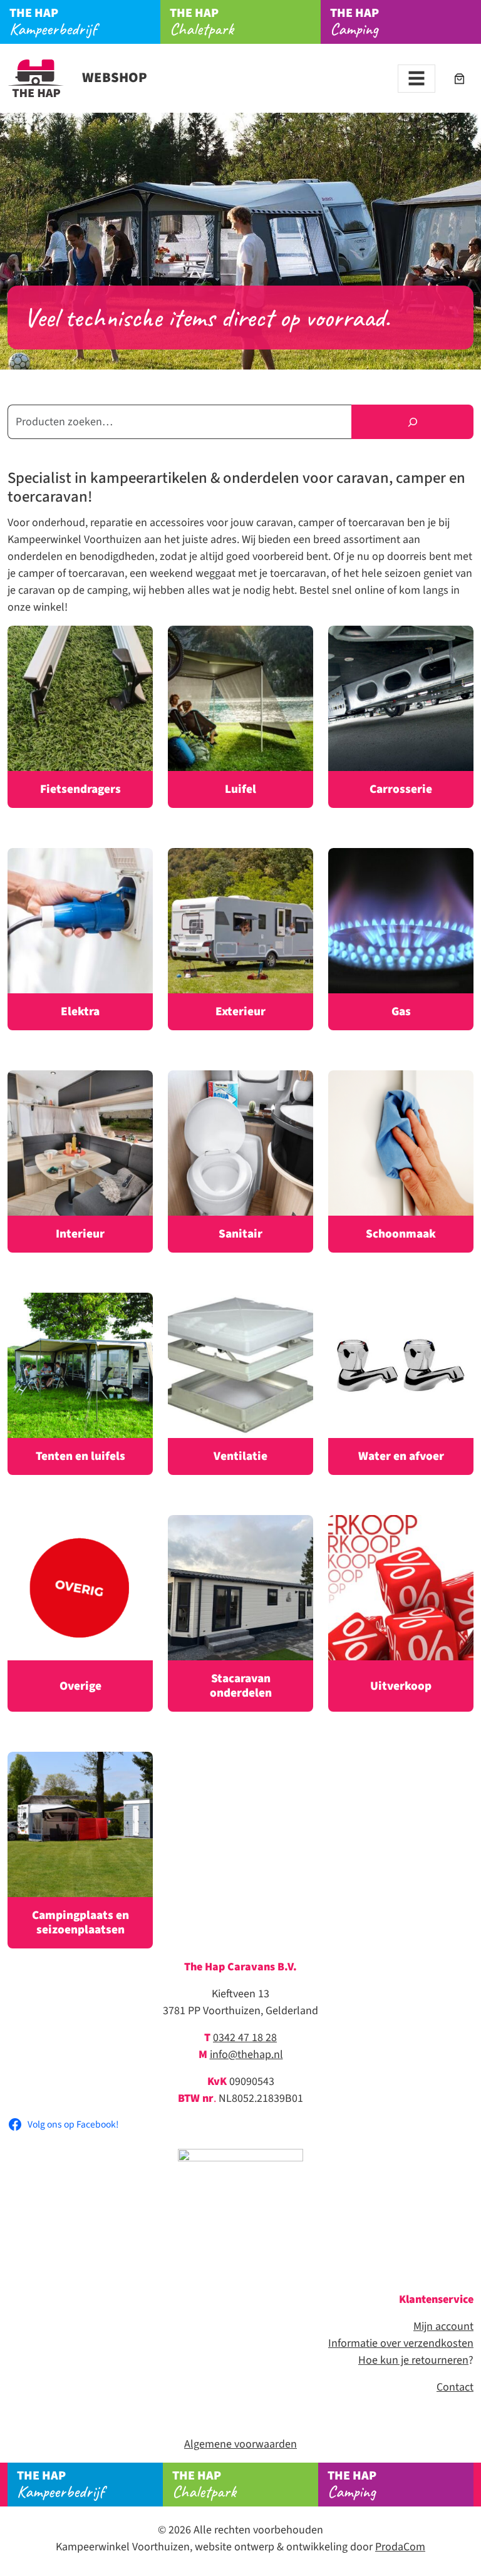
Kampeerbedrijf (53, 22)
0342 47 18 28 (245, 2038)
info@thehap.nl (246, 2055)
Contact (455, 2387)
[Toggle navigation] (416, 79)
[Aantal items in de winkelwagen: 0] (459, 79)
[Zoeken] (412, 422)
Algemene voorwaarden (240, 2444)
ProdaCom (400, 2547)
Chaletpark (202, 22)
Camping (354, 22)
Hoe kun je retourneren (413, 2360)
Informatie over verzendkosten (401, 2343)
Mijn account (443, 2326)
